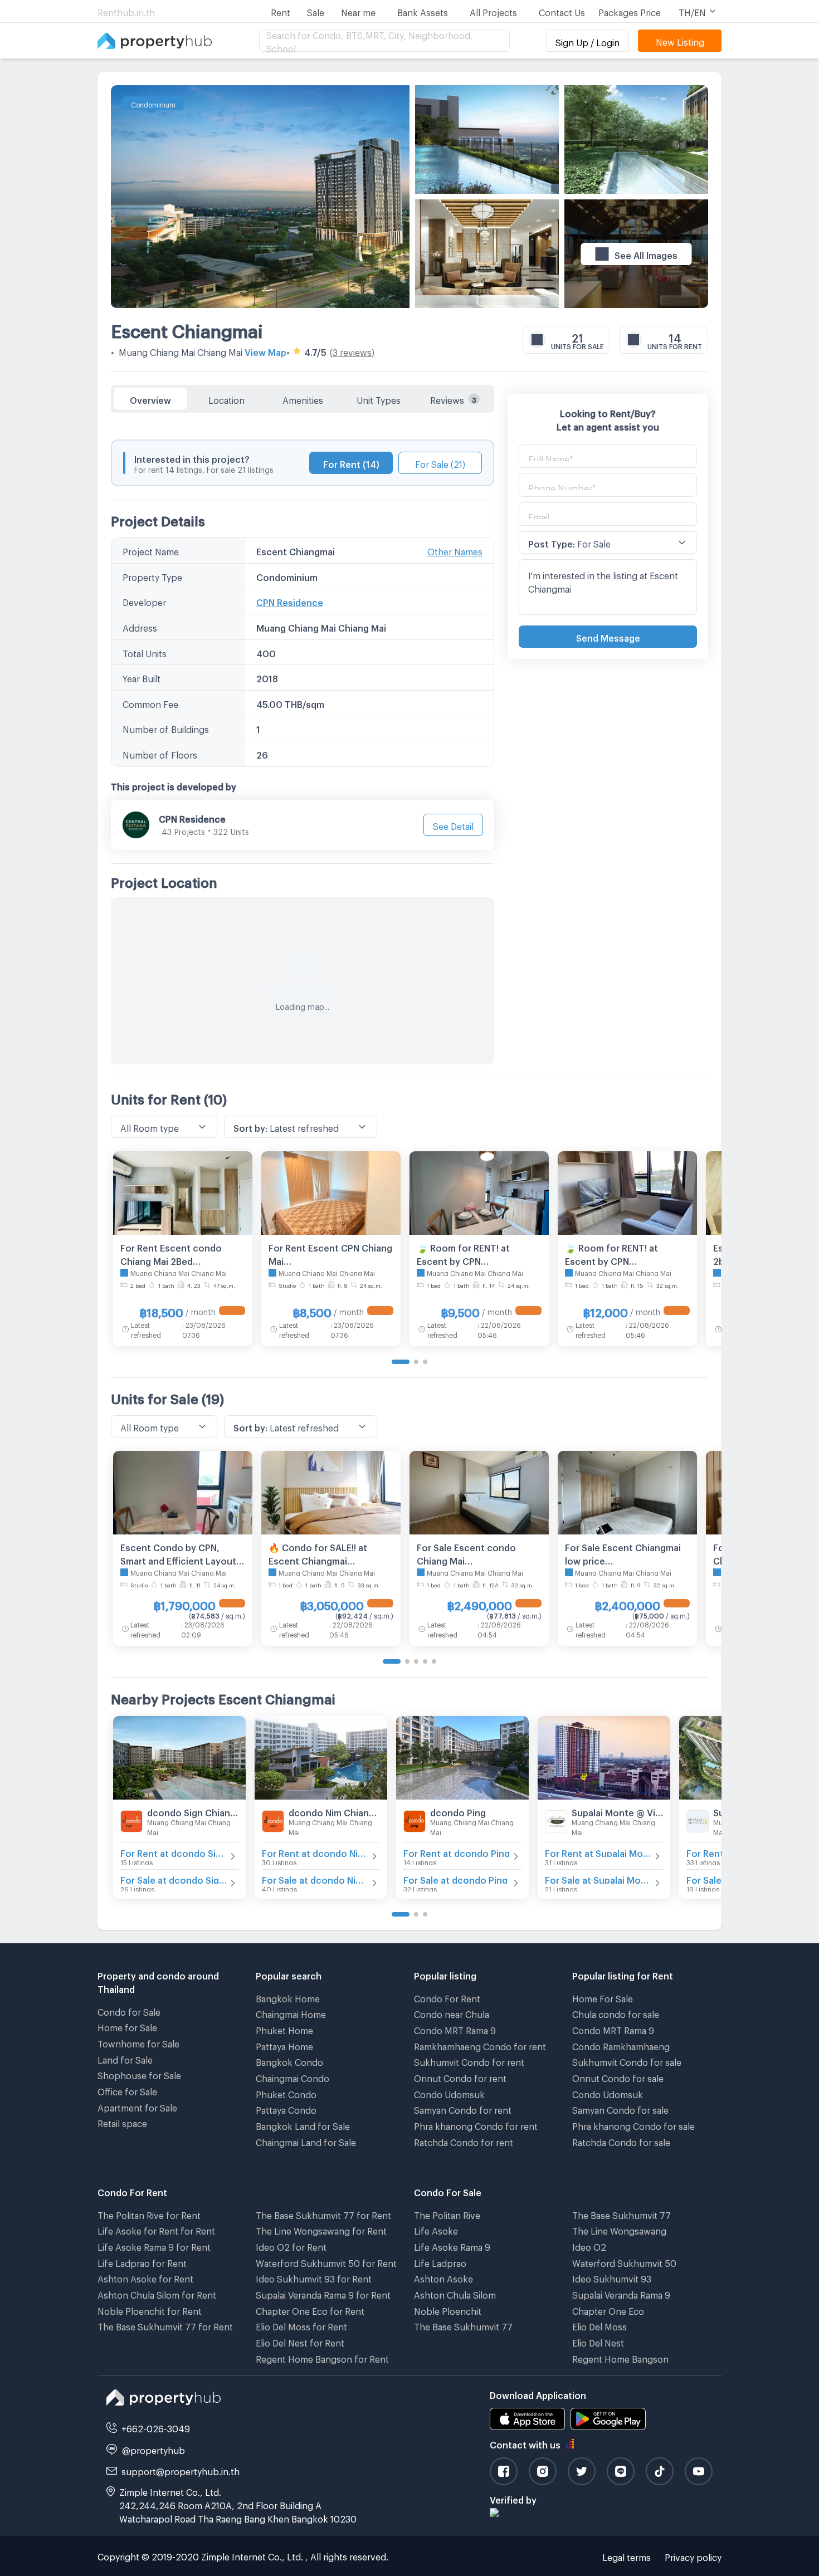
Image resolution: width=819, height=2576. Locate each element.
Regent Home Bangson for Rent (322, 2357)
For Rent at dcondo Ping (457, 1852)
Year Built (142, 677)
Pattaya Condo (286, 2108)
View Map (265, 351)
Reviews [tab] (453, 399)
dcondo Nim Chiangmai (334, 1811)
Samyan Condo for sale (620, 2108)
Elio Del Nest (598, 2341)
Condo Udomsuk (449, 2093)
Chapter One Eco (608, 2309)
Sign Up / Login (588, 41)
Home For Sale (603, 1997)
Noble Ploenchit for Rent (150, 2309)
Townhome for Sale (138, 2042)
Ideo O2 (589, 2245)
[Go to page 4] (425, 1661)
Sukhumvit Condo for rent (469, 2061)
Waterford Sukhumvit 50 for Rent (326, 2262)
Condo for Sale (129, 2010)
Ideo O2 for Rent (291, 2245)
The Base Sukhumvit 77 (463, 2325)
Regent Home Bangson (620, 2357)
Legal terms (627, 2556)
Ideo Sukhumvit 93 (612, 2277)
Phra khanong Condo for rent (476, 2125)
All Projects (493, 11)
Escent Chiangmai (187, 328)
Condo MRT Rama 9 (455, 2029)
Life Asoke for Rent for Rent (156, 2229)
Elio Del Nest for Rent (300, 2341)
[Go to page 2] (416, 1362)
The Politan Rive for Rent (149, 2214)
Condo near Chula (452, 2013)
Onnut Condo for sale (618, 2077)
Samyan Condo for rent (463, 2108)
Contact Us (562, 11)
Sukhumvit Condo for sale (627, 2061)
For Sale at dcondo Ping (455, 1878)
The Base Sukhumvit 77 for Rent (165, 2325)
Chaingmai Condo (292, 2077)
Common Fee (150, 703)
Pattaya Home (284, 2045)
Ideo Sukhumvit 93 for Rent (314, 2277)
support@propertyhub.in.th (181, 2470)
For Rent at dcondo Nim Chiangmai (315, 1852)
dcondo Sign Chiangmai (193, 1811)
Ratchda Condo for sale (621, 2141)
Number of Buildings (166, 728)
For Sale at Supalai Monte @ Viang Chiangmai (598, 1878)
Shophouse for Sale (139, 2074)
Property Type (152, 576)
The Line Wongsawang (619, 2229)
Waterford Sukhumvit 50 (624, 2262)
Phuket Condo (286, 2093)
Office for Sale (127, 2090)
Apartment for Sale (137, 2106)
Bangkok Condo (289, 2061)
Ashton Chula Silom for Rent (157, 2293)
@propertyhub (153, 2449)
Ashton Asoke (443, 2277)
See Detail (453, 825)
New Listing (680, 40)
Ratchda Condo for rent (464, 2141)
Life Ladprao (440, 2262)
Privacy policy (693, 2556)
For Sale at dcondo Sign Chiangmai (174, 1878)
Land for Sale (125, 2058)
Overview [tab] (150, 399)
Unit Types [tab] (379, 399)
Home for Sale (127, 2026)
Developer (144, 601)
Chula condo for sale (616, 2013)
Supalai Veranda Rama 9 (621, 2293)
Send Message (608, 636)
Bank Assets (423, 11)
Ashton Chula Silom (455, 2293)
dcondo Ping (458, 1811)
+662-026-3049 (156, 2427)
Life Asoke (436, 2229)
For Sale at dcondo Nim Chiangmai (315, 1878)
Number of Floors (160, 753)
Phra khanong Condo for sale (633, 2125)
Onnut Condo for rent (460, 2077)
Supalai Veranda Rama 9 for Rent (323, 2293)
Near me (358, 11)
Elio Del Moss (599, 2325)
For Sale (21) (440, 463)
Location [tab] (226, 399)
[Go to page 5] (434, 1661)
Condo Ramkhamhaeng (621, 2045)
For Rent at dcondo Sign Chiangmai (174, 1852)
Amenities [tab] (303, 399)
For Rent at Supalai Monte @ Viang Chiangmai (598, 1852)
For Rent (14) (351, 463)
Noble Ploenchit (448, 2309)
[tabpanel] (303, 739)
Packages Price (630, 11)
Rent (281, 11)
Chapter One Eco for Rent (310, 2309)
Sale (316, 11)
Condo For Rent (447, 1997)
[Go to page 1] (401, 1362)
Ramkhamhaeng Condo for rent (480, 2045)
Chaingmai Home (291, 2013)
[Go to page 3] (425, 1362)
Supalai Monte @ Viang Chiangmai (617, 1811)
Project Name (151, 550)
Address (140, 626)
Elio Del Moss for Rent (301, 2325)
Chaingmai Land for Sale (306, 2141)
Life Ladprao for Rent (142, 2262)
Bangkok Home (288, 1997)
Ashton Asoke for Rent (145, 2277)
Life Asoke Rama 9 (452, 2245)
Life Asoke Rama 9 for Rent (154, 2245)
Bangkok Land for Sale (303, 2125)
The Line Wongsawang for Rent (321, 2229)
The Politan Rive (447, 2214)
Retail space (122, 2122)
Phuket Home (284, 2029)
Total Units (145, 652)
